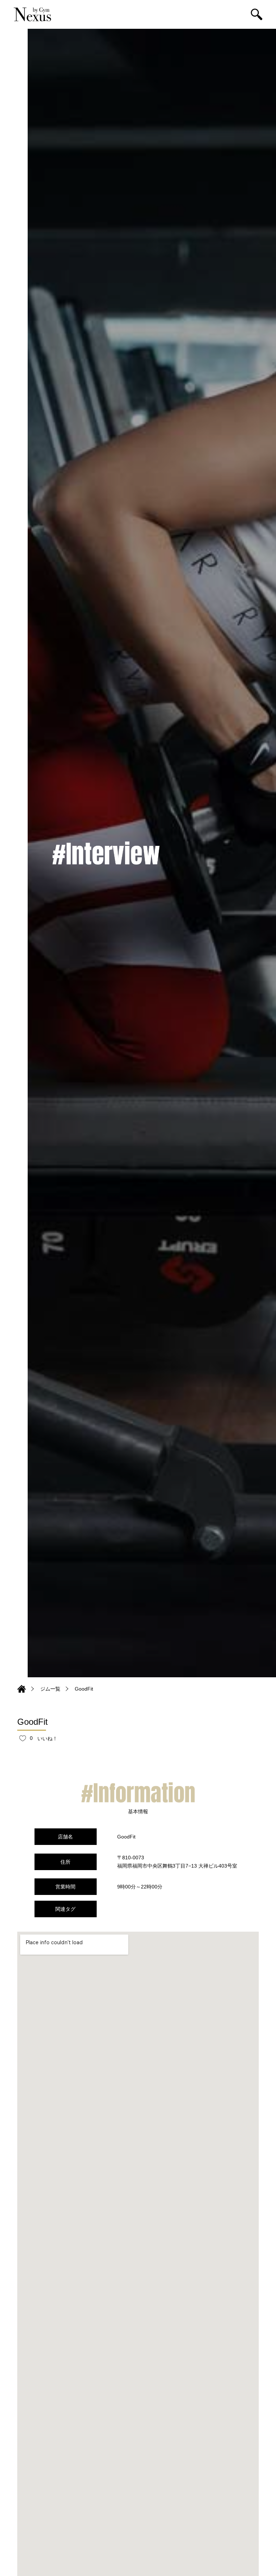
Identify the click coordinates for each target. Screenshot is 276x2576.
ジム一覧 (50, 1689)
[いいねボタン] (23, 1738)
